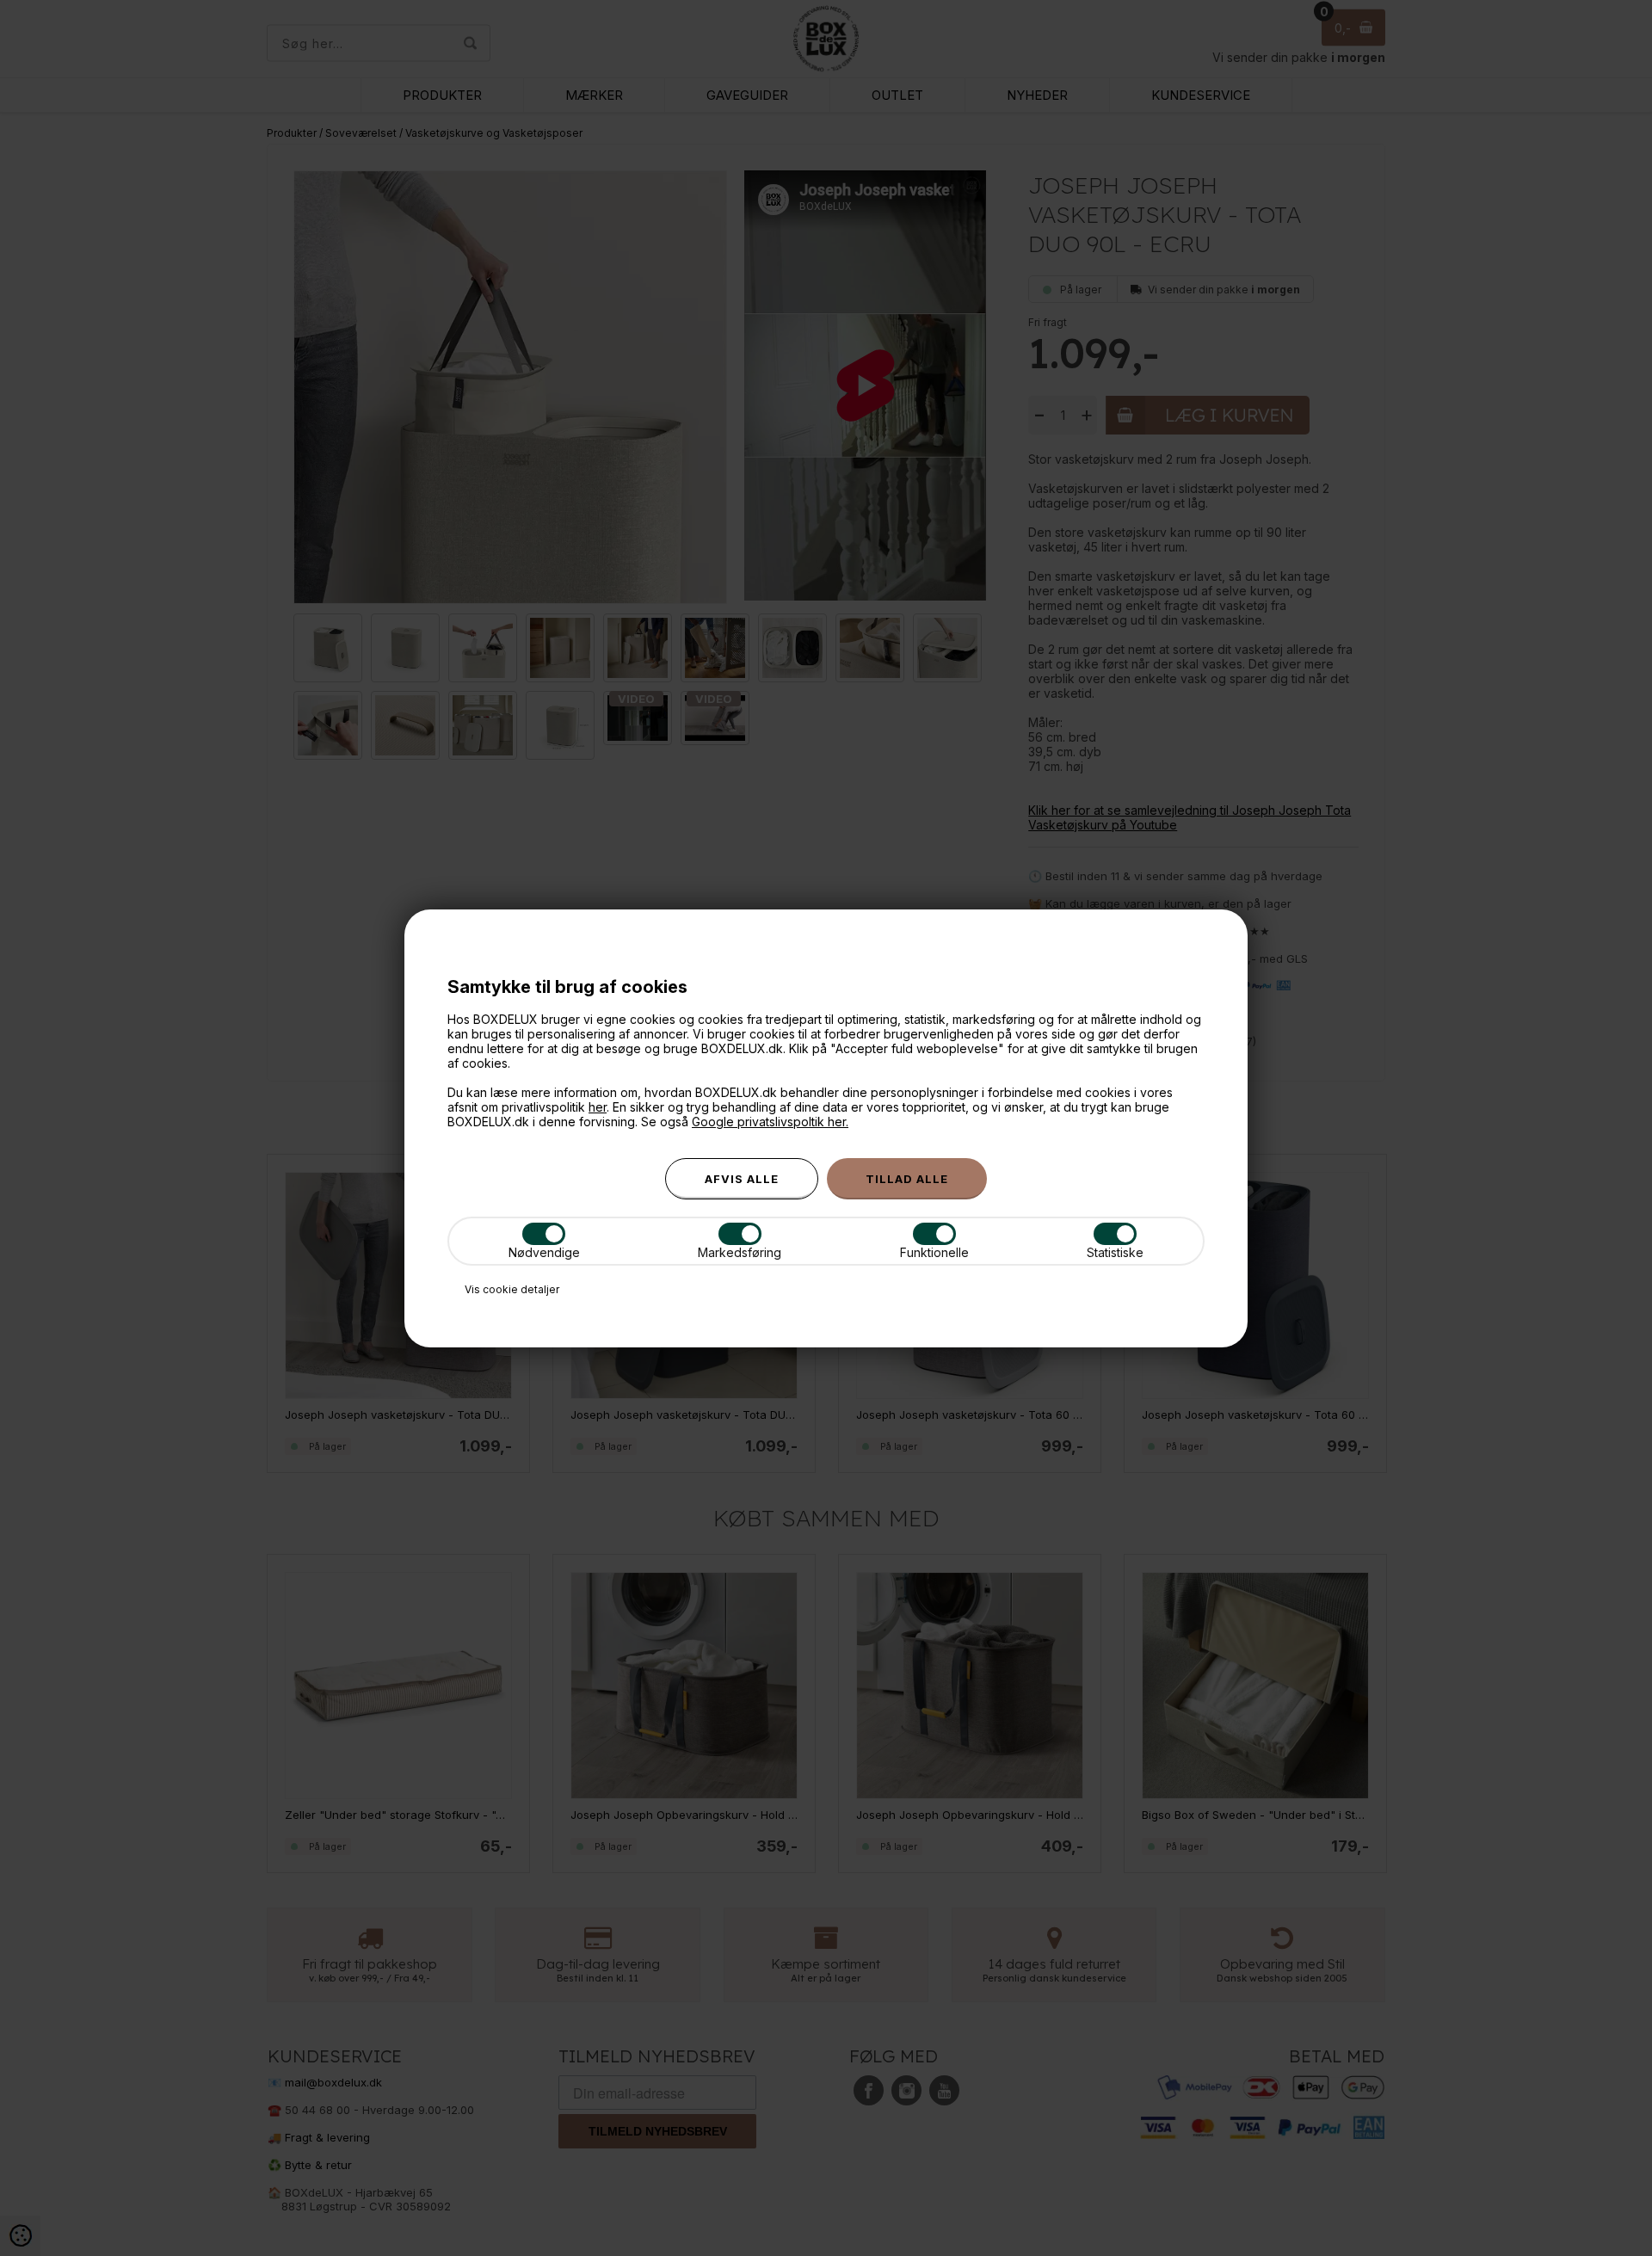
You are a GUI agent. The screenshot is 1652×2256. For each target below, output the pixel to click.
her (598, 1107)
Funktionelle (934, 1252)
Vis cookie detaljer (512, 1289)
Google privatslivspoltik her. (770, 1122)
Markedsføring (740, 1252)
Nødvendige (544, 1252)
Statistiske (1115, 1252)
